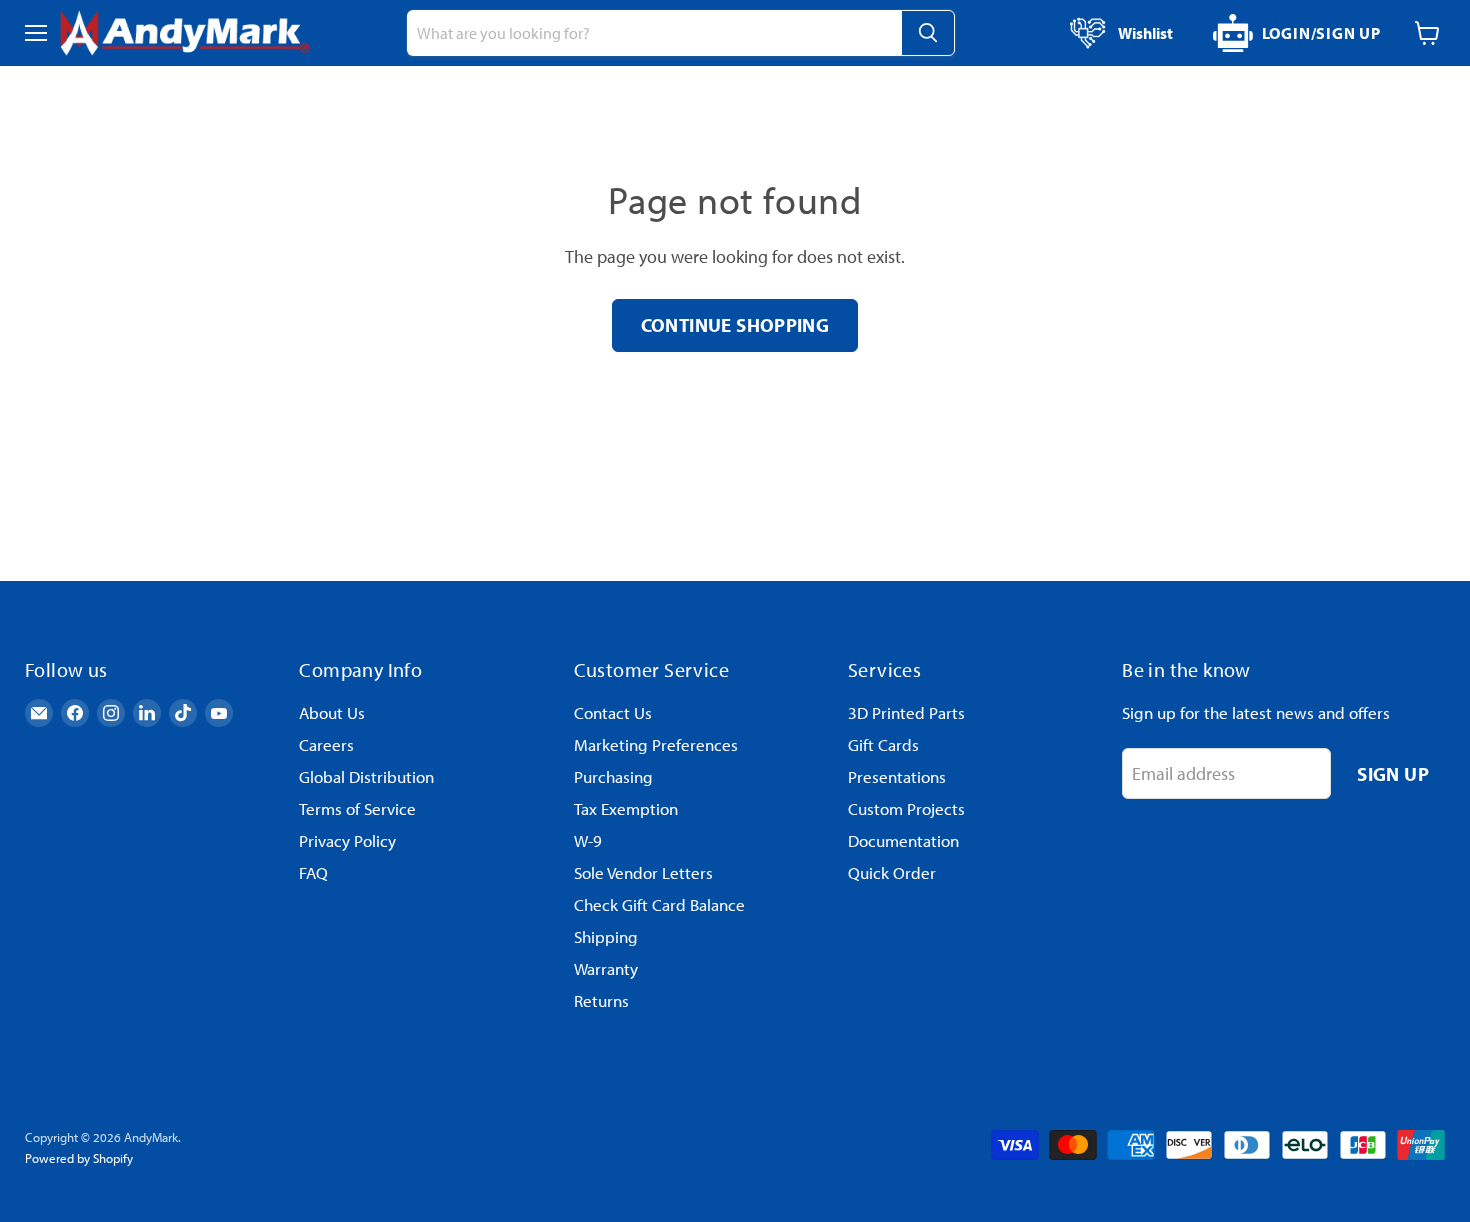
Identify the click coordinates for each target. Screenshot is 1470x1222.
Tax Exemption (626, 808)
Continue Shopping (735, 324)
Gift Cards (883, 744)
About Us (332, 712)
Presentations (897, 776)
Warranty (606, 968)
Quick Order (892, 872)
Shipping (606, 936)
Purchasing (613, 776)
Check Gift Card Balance (659, 904)
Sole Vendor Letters (643, 872)
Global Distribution (366, 776)
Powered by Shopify (79, 1158)
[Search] (928, 33)
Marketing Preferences (656, 744)
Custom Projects (906, 808)
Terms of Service (357, 808)
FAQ (313, 872)
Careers (326, 744)
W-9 (588, 840)
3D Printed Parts (906, 712)
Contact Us (613, 712)
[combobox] (654, 33)
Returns (601, 1000)
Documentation (903, 840)
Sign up (1393, 773)
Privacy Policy (347, 840)
